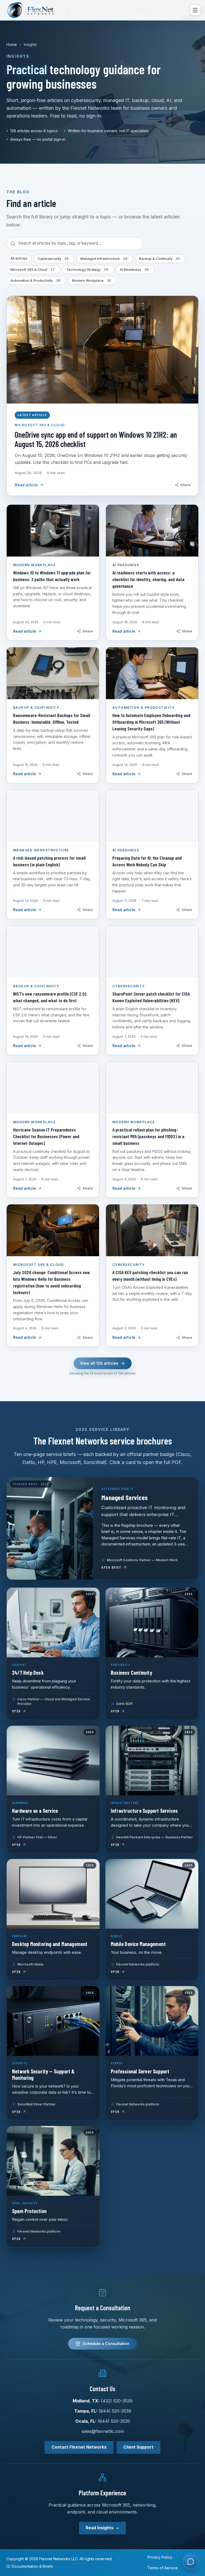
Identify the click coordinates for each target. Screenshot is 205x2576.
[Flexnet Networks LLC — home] (34, 10)
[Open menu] (195, 10)
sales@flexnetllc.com (103, 2431)
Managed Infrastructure (104, 259)
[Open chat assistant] (191, 2562)
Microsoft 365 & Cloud (32, 269)
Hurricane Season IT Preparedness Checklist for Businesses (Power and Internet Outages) (46, 1136)
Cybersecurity (53, 259)
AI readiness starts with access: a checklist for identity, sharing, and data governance (148, 579)
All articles (19, 258)
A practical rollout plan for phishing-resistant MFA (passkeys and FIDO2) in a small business (148, 1136)
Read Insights (100, 2528)
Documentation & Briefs (32, 2566)
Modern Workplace (91, 280)
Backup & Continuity (159, 259)
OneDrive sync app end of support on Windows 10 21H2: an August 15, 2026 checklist (96, 439)
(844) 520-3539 (115, 2411)
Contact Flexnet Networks (79, 2447)
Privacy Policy (160, 2557)
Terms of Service (163, 2568)
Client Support (138, 2447)
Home (12, 44)
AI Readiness (134, 269)
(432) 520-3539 (117, 2401)
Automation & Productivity (35, 280)
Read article (26, 485)
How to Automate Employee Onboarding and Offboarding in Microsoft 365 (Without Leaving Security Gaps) (151, 722)
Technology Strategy (87, 269)
